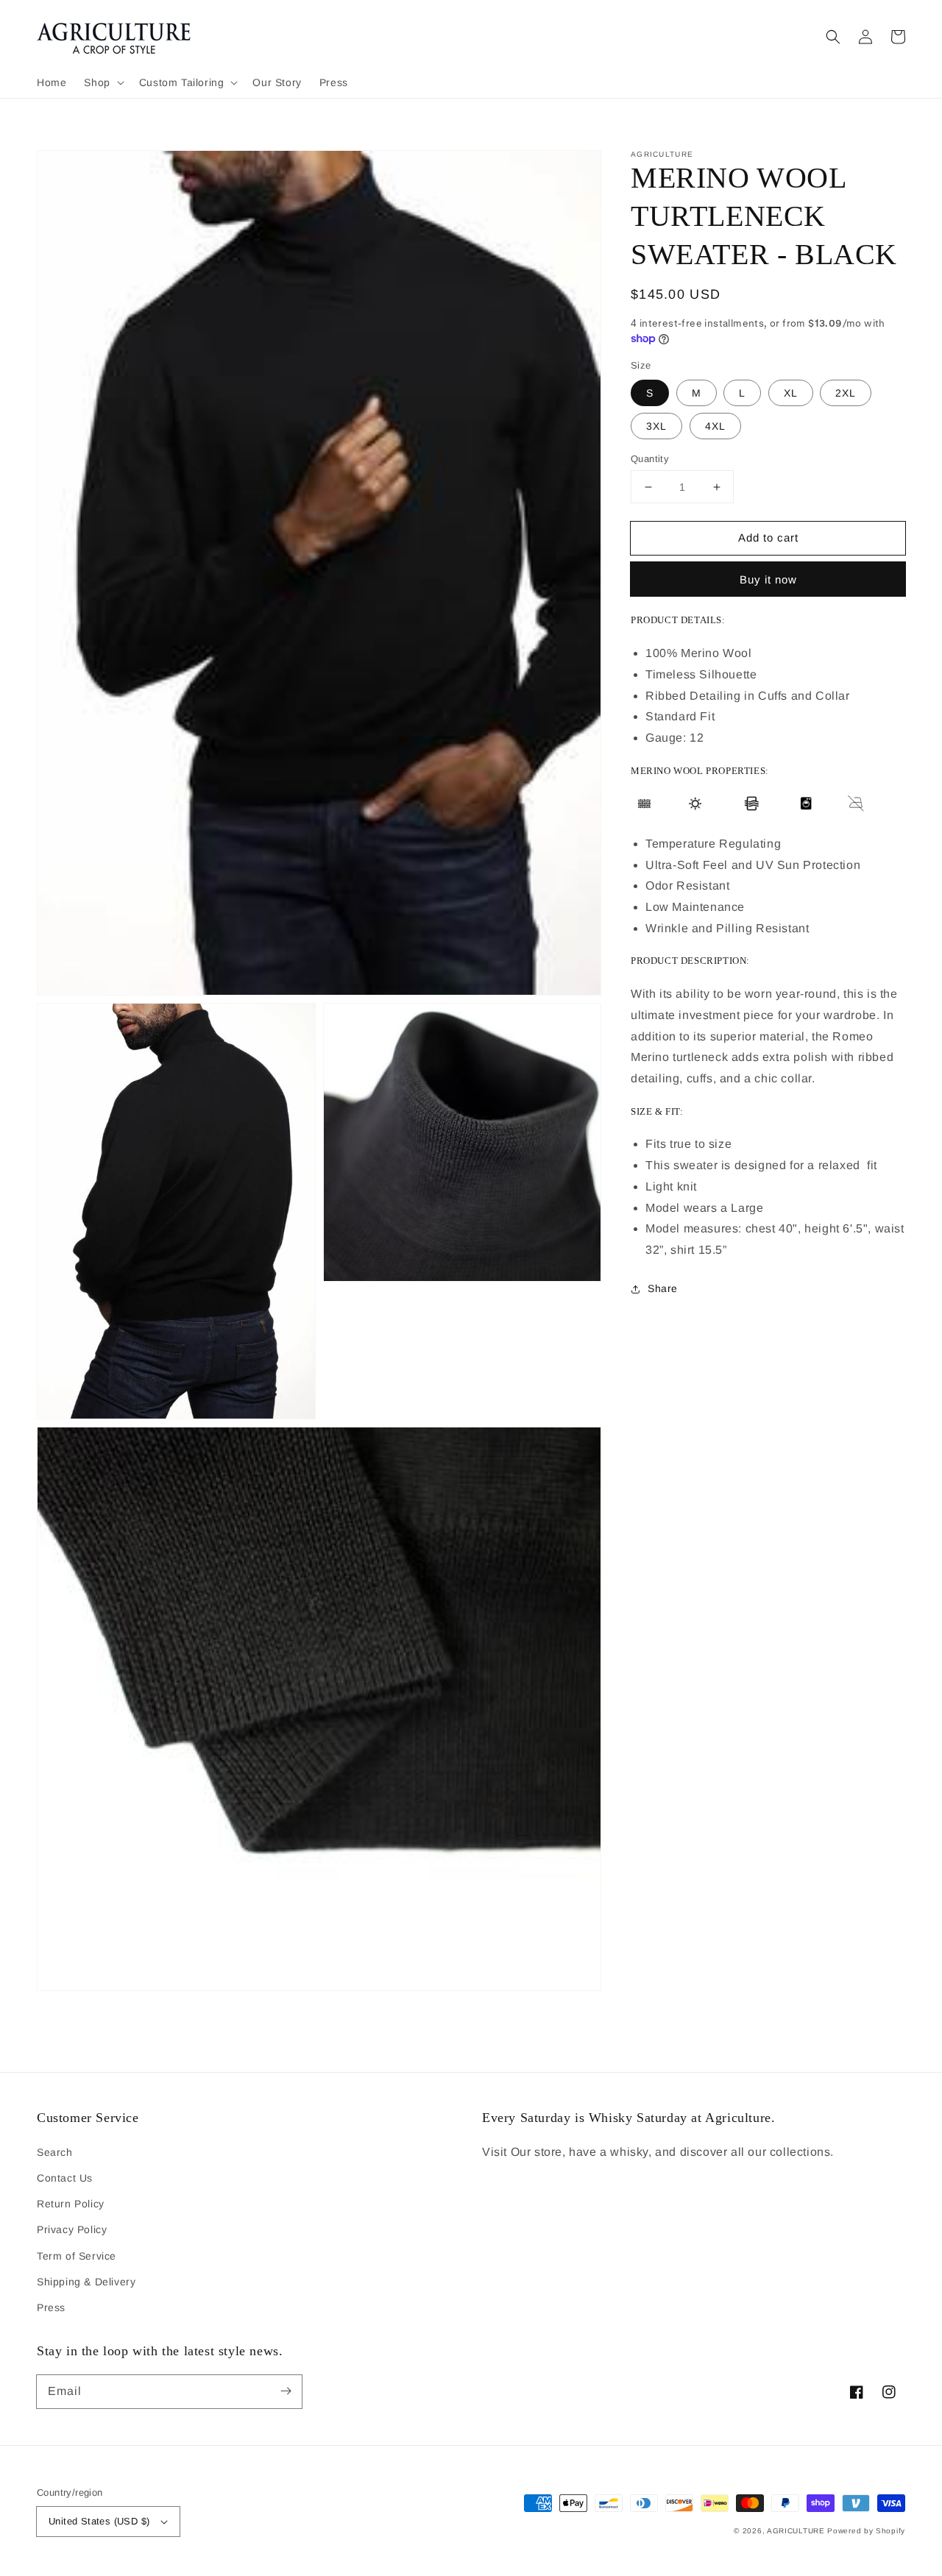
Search (55, 2152)
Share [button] (663, 1288)
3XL (656, 426)
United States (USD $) (99, 2521)
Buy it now (768, 579)
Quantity (650, 459)
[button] (102, 82)
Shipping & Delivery (86, 2282)
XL (791, 393)
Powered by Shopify (866, 2531)
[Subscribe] (286, 2391)
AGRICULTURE (796, 2531)
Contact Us (65, 2178)
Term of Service (77, 2256)
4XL (715, 426)
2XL (846, 393)
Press (51, 2307)
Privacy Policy (72, 2229)
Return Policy (71, 2204)
